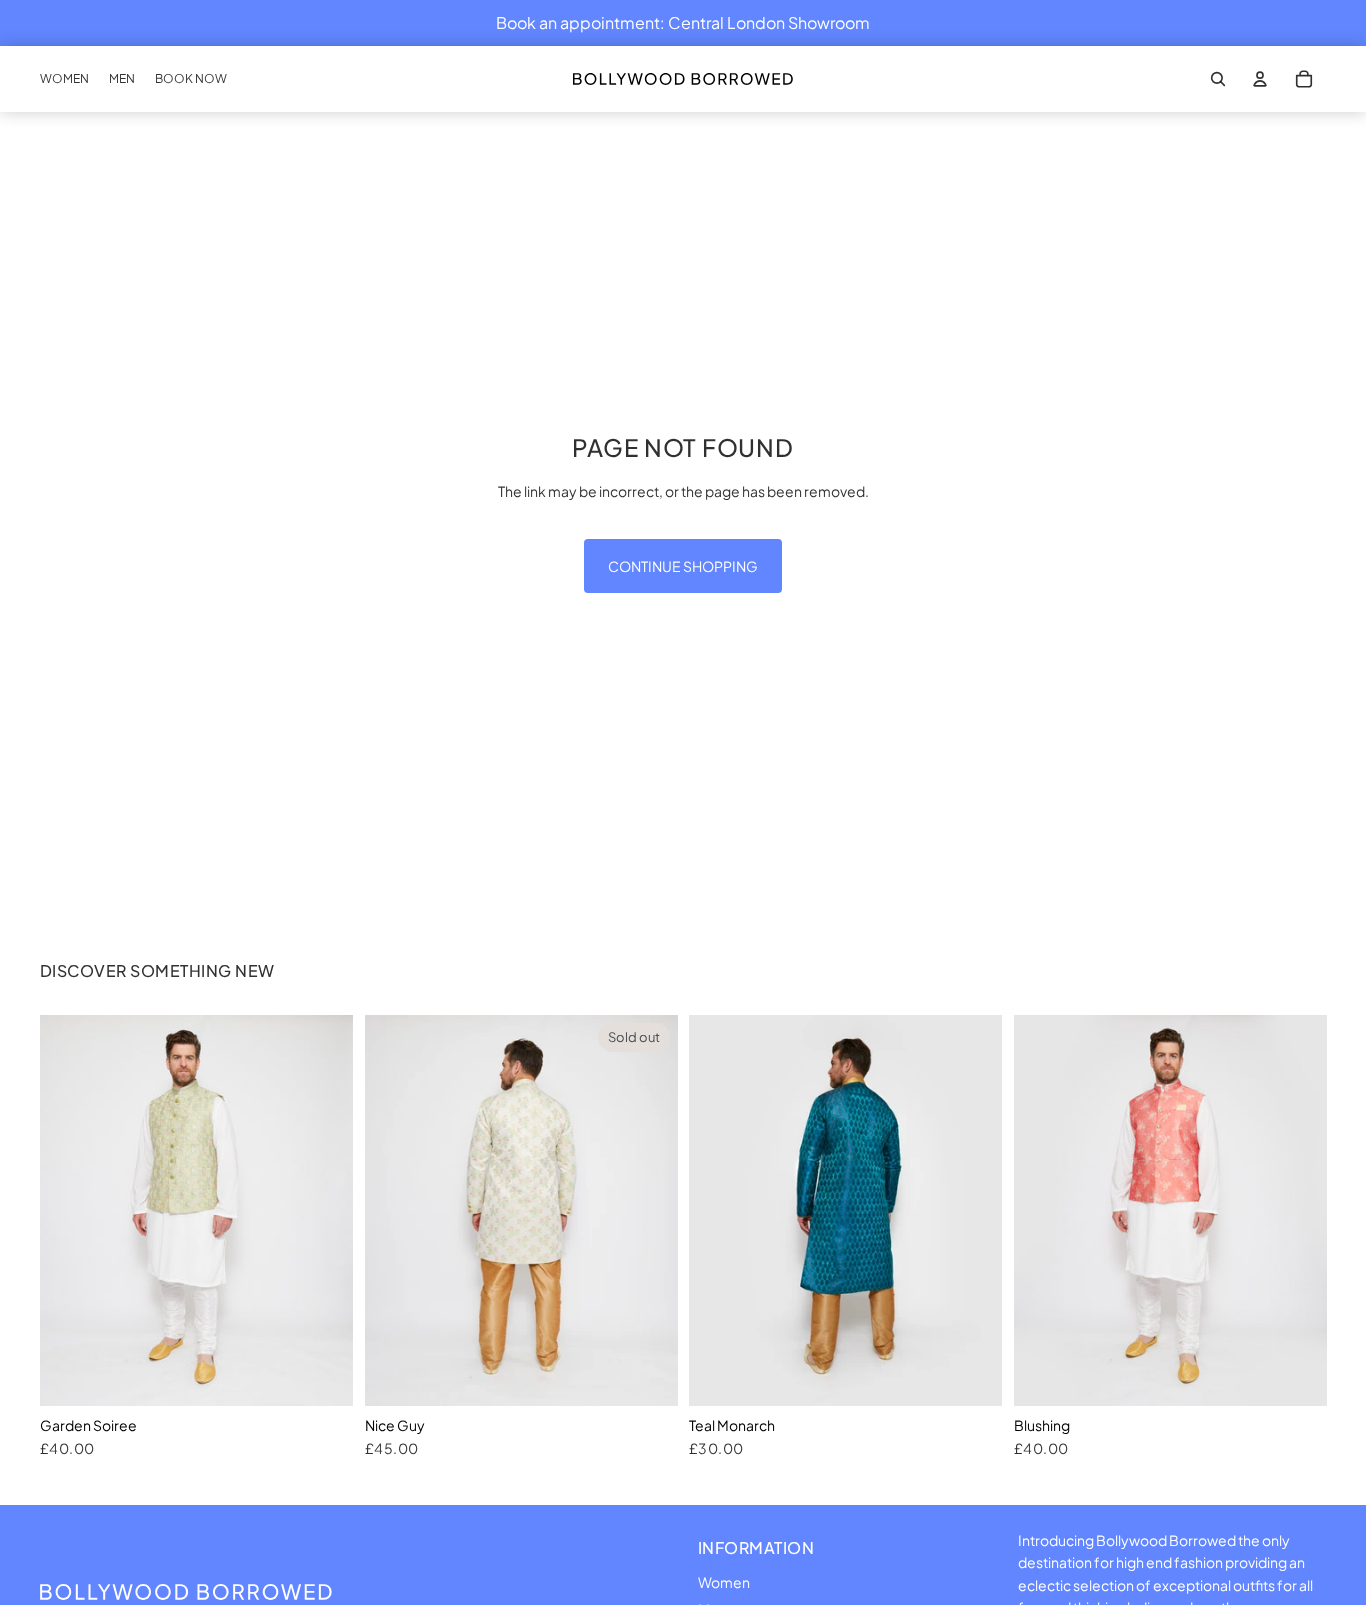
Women (724, 1582)
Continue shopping (683, 566)
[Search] (1218, 79)
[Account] (1260, 79)
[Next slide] (323, 1210)
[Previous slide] (70, 1210)
